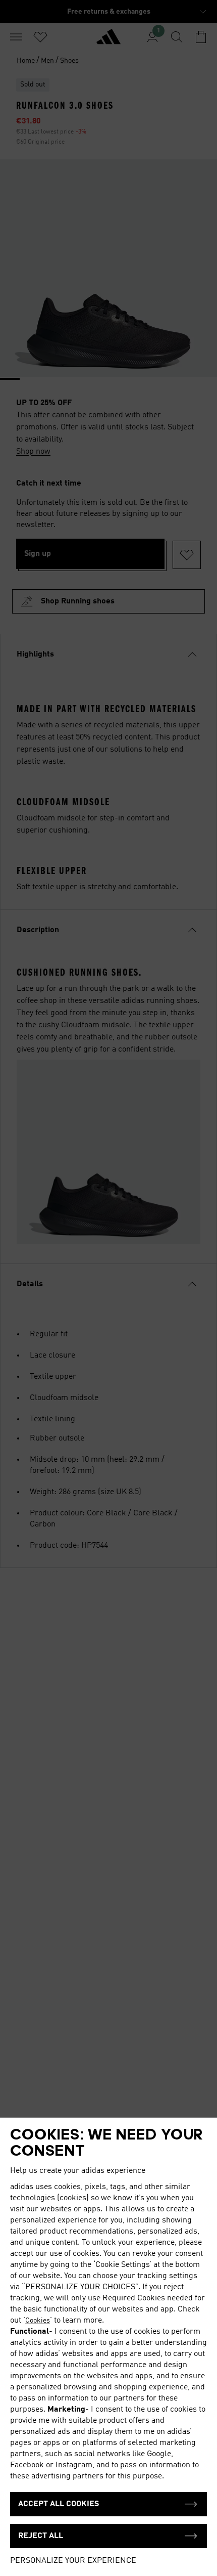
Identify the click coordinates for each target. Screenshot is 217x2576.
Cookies (38, 2321)
